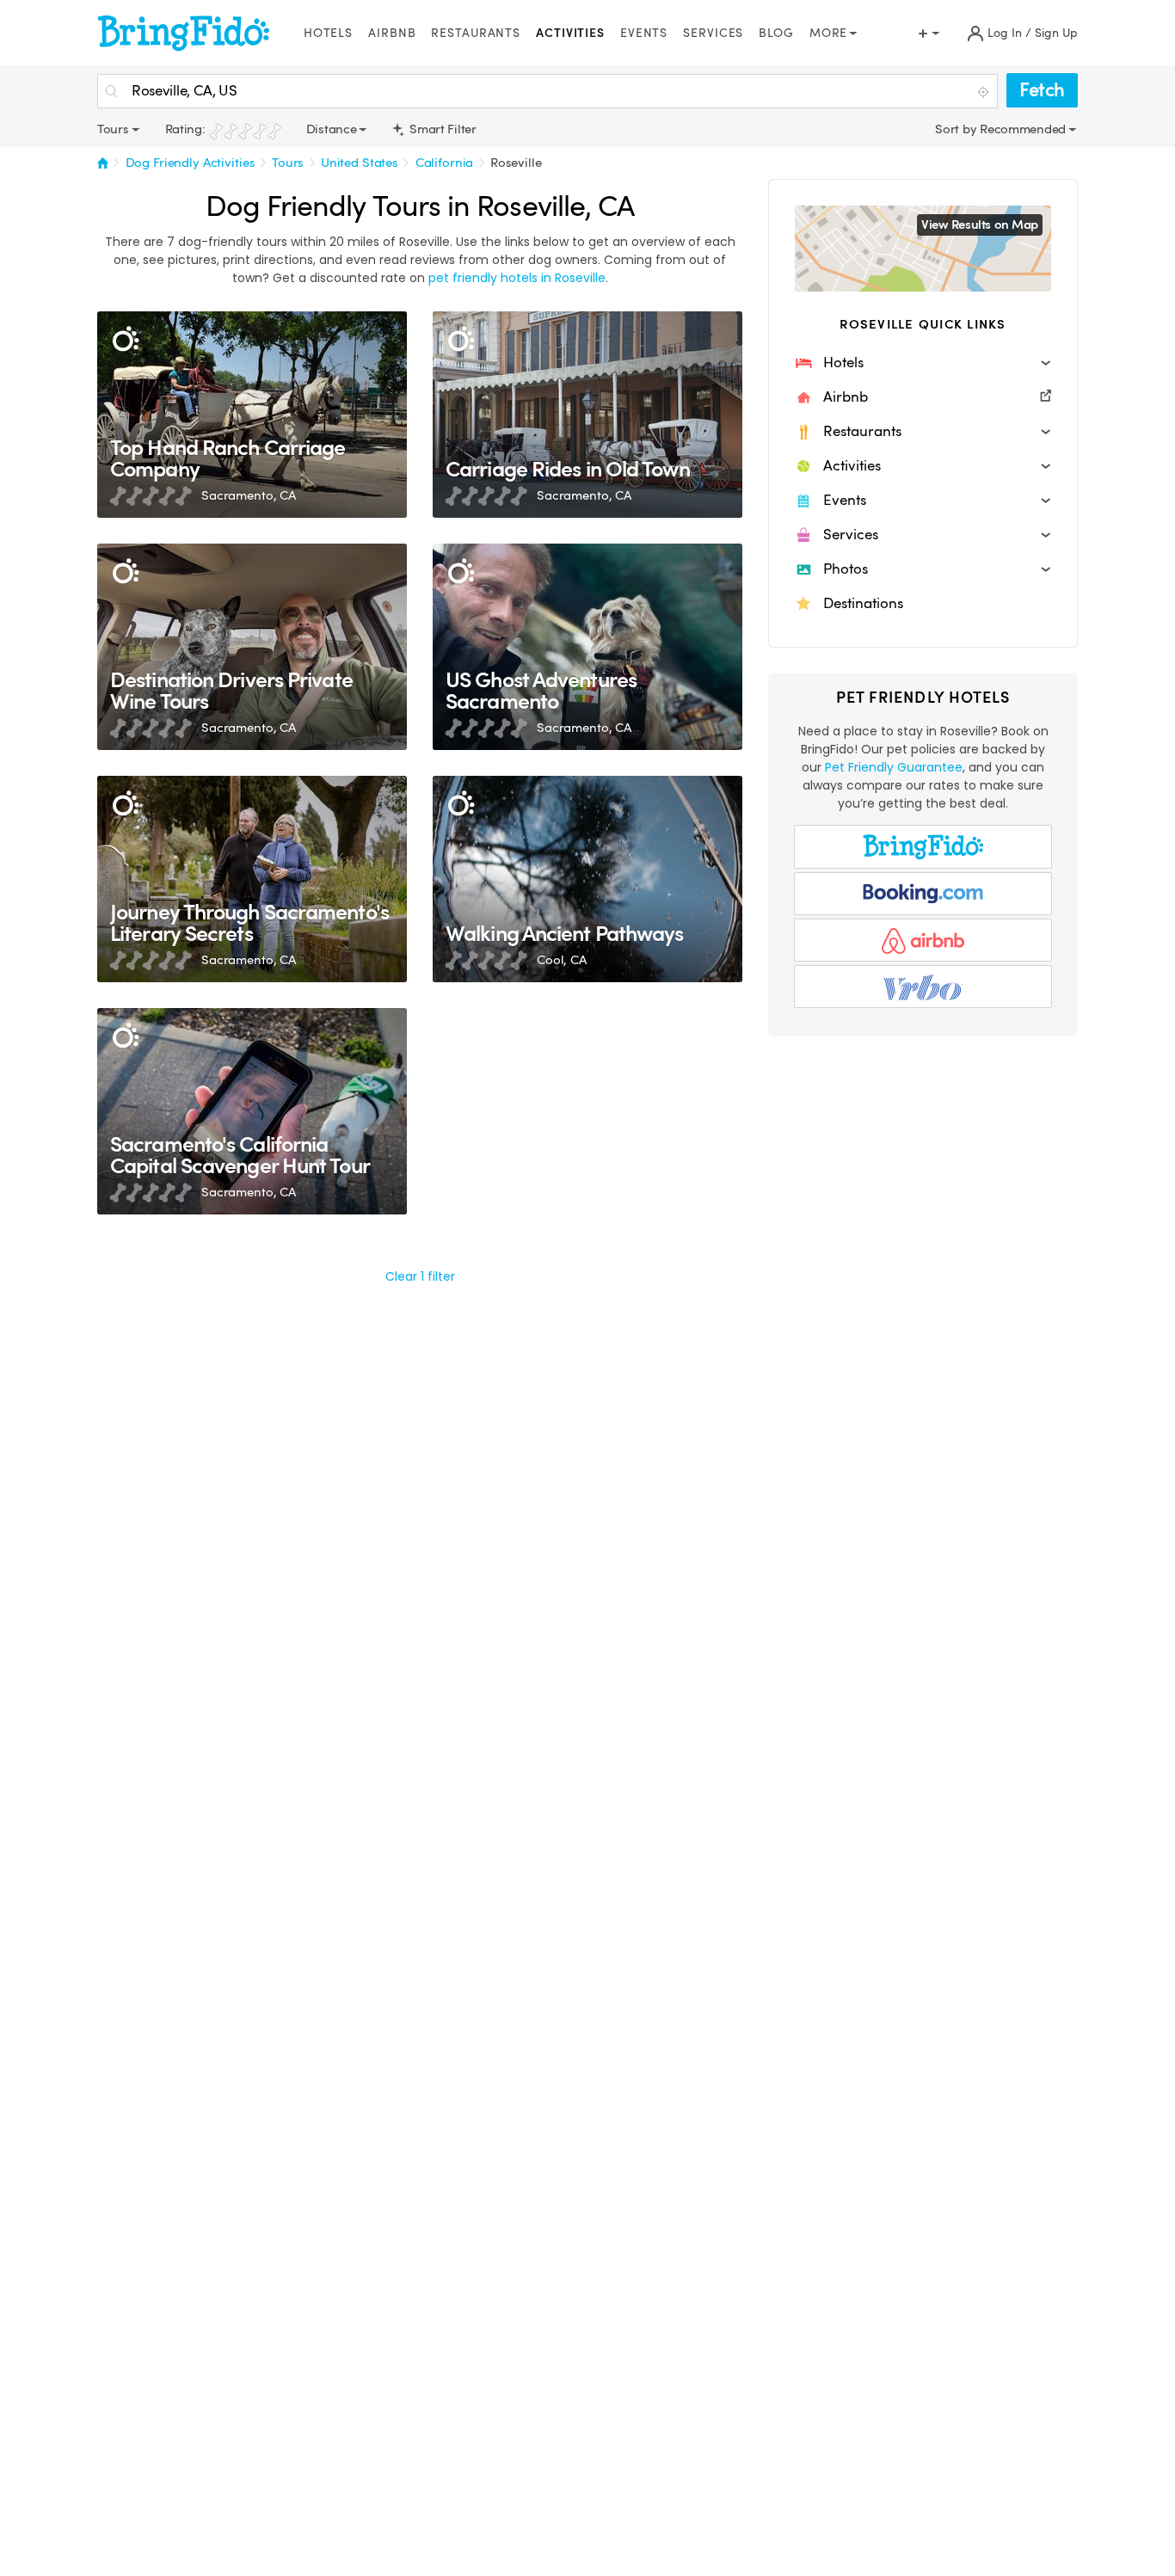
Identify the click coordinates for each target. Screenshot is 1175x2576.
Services (713, 33)
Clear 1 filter (420, 1276)
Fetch (1042, 90)
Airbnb (392, 33)
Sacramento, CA (249, 495)
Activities (570, 33)
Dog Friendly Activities (191, 163)
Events (644, 33)
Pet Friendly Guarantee (894, 767)
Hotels (328, 33)
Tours (288, 163)
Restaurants (476, 33)
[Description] (125, 339)
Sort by (957, 129)
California (445, 163)
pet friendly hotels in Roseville (517, 278)
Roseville (516, 163)
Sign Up (1056, 33)
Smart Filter (441, 129)
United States (360, 163)
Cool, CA (562, 960)
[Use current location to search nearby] (985, 92)
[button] (923, 363)
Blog (776, 33)
